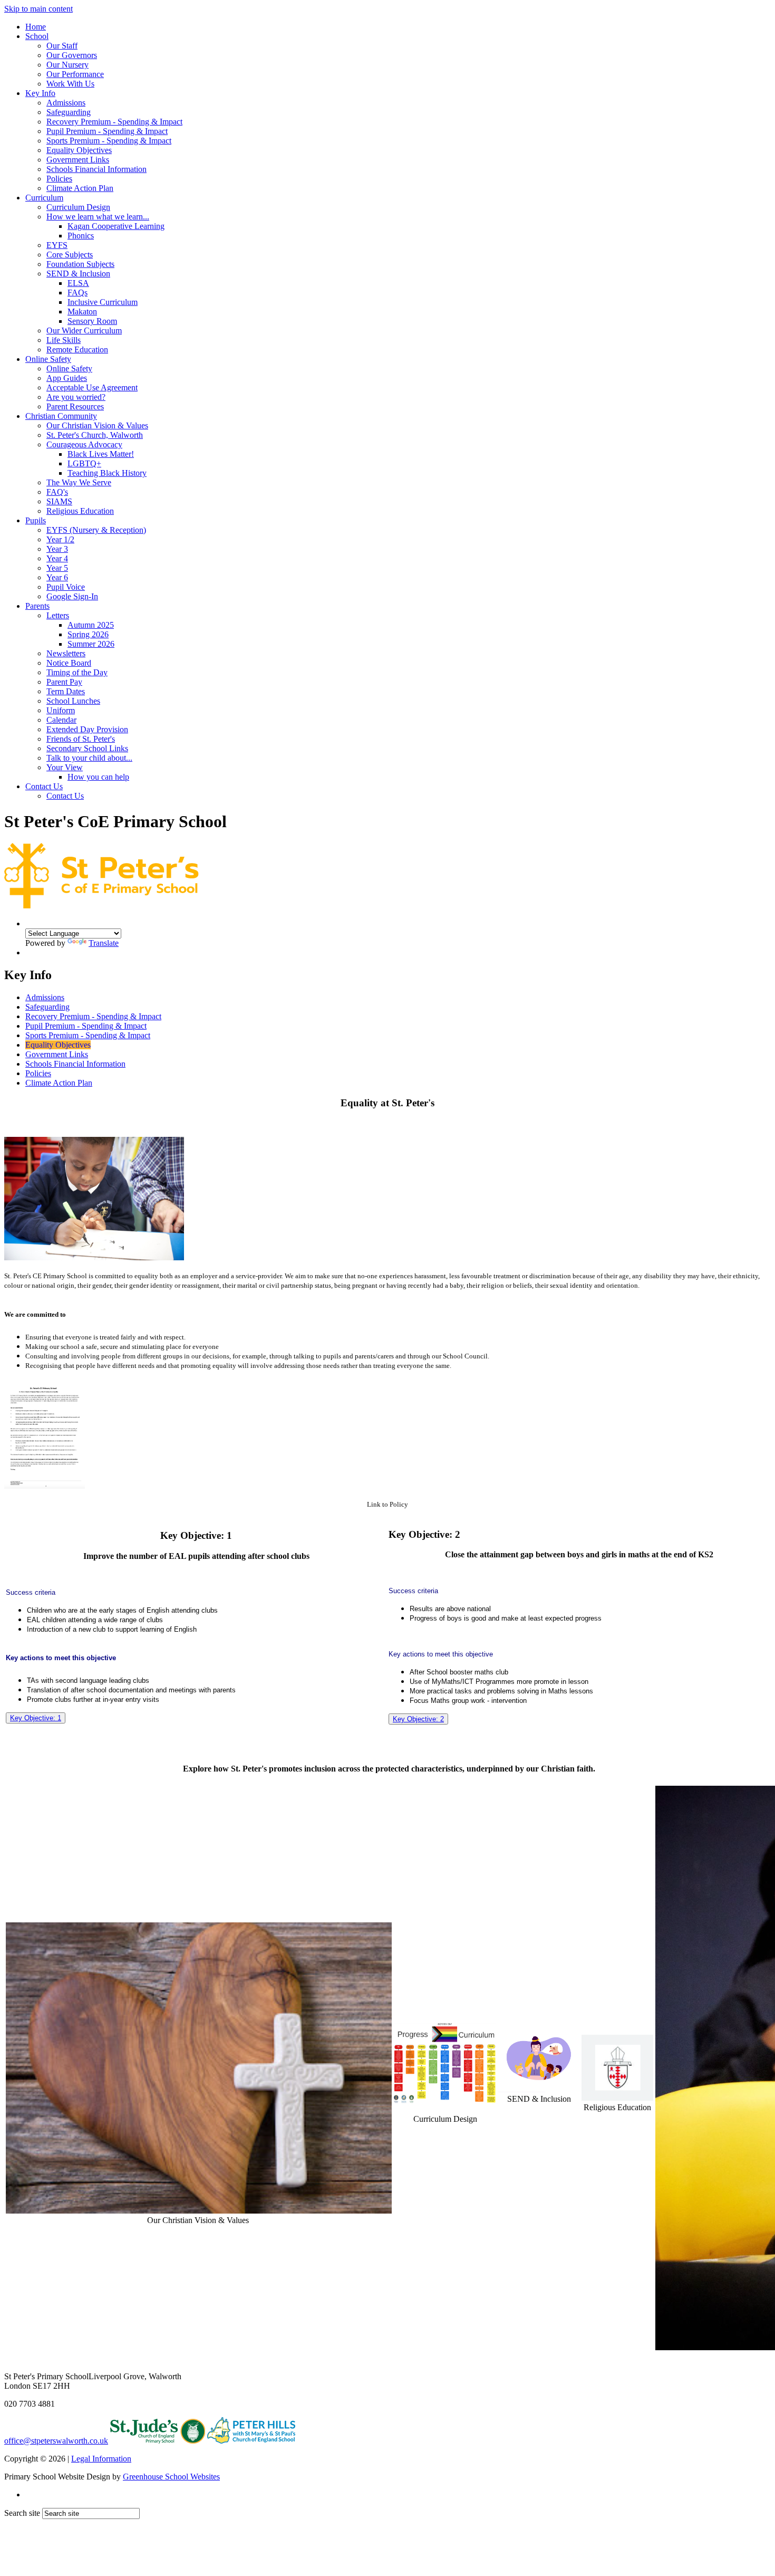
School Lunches (73, 701)
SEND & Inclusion (78, 274)
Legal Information (101, 2459)
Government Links (78, 160)
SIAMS (59, 501)
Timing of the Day (77, 672)
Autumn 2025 (91, 625)
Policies (59, 179)
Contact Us (44, 786)
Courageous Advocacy (84, 444)
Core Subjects (70, 255)
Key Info (40, 93)
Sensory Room (92, 321)
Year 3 (57, 549)
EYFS (57, 245)
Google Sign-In (72, 596)
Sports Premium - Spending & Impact (109, 141)
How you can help (98, 777)
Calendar (61, 720)
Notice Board (69, 663)
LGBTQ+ (84, 463)
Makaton (82, 312)
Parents (37, 606)
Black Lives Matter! (101, 454)
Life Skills (64, 340)
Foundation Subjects (80, 264)
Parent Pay (64, 682)
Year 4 (57, 558)
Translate (104, 943)
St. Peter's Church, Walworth (95, 435)
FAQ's (57, 492)
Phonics (81, 236)
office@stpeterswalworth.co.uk (56, 2441)
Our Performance (75, 74)
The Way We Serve (79, 482)
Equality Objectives (79, 150)
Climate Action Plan (80, 188)
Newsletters (66, 653)
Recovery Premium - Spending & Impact (114, 122)
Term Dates (66, 691)
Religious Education (80, 511)
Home (36, 27)
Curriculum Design (78, 207)
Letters (58, 615)
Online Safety (48, 359)
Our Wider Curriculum (84, 331)
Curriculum (44, 198)
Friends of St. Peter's (81, 739)
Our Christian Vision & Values (97, 425)
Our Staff (62, 46)
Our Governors (72, 55)
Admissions (66, 103)
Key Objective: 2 (418, 1719)
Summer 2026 (91, 644)
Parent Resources (75, 406)
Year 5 (57, 568)
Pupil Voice (66, 587)
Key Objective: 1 (36, 1718)
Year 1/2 (60, 539)
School (37, 36)
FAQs (77, 293)
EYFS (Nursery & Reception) (96, 530)
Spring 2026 (88, 634)
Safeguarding (69, 112)
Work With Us (70, 84)
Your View (65, 767)
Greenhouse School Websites (171, 2477)
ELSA (78, 283)
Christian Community (61, 416)
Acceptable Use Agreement (92, 387)
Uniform (61, 710)
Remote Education (77, 349)
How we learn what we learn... (98, 217)
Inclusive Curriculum (103, 302)
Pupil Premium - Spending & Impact (107, 131)
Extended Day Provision (87, 729)
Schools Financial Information (96, 169)
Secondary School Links (87, 748)
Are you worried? (76, 397)
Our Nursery (67, 65)
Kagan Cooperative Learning (116, 226)
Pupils (36, 520)
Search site (22, 2513)
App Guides (67, 378)
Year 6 (57, 577)
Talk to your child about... (89, 758)
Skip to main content (38, 9)
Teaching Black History (107, 473)
